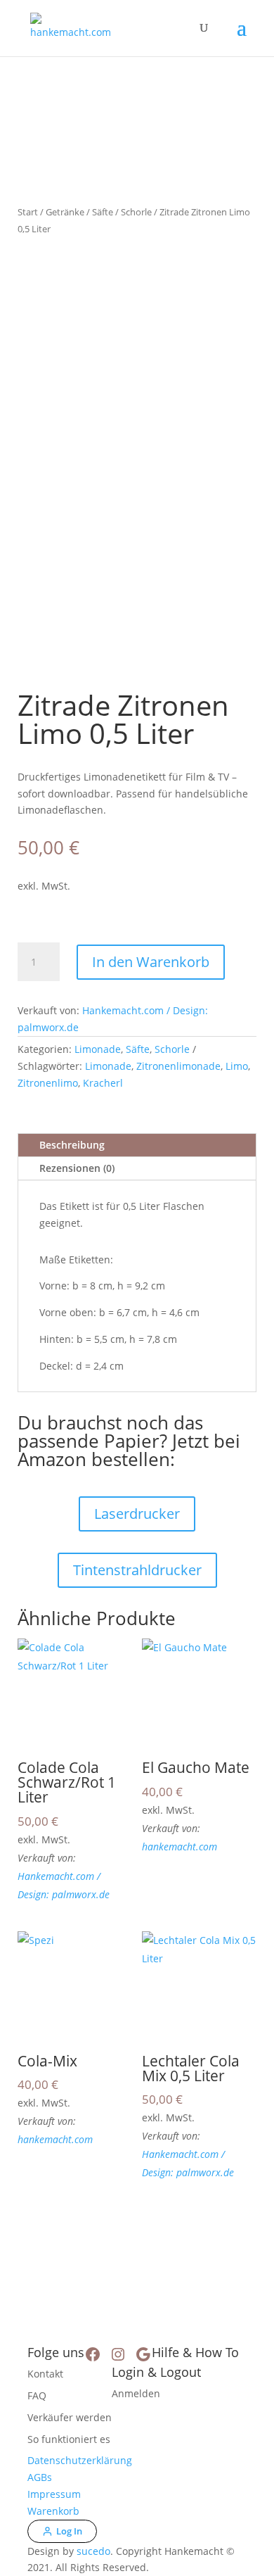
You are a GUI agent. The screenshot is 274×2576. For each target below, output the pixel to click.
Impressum (54, 2494)
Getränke (65, 212)
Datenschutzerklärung (80, 2460)
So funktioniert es (69, 2439)
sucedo (93, 2551)
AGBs (40, 2477)
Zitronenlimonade (178, 1066)
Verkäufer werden (70, 2417)
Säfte (103, 212)
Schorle (136, 212)
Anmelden (136, 2393)
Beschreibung (72, 1145)
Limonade (98, 1049)
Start (28, 212)
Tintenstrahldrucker (137, 1570)
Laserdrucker (137, 1514)
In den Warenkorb (151, 962)
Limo (237, 1066)
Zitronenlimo (48, 1083)
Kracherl (103, 1083)
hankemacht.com (180, 1846)
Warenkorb (53, 2511)
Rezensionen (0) (77, 1168)
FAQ (37, 2395)
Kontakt (45, 2374)
